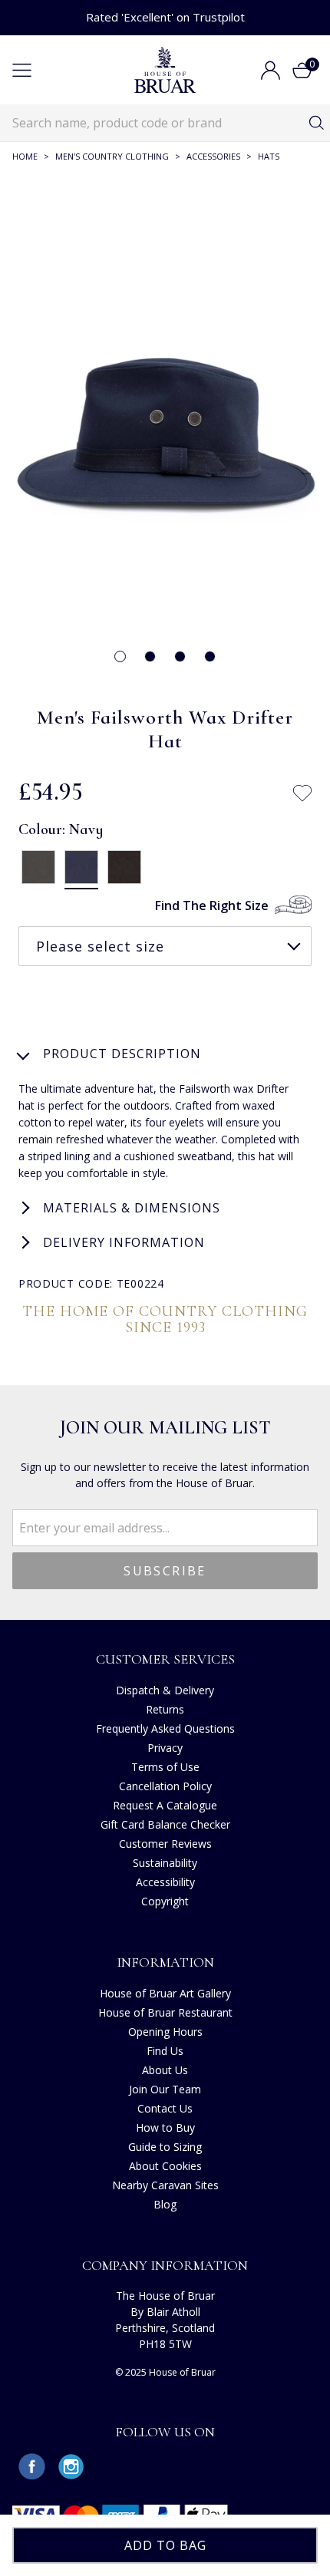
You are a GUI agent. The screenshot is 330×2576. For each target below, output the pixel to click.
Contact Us (165, 2108)
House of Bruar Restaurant (165, 2012)
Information (165, 1962)
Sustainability (165, 1863)
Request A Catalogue (165, 1805)
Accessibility (165, 1882)
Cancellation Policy (165, 1786)
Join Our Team (165, 2089)
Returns (165, 1709)
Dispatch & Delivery (165, 1690)
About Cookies (165, 2166)
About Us (165, 2070)
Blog (165, 2204)
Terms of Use (165, 1767)
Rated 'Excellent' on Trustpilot (165, 17)
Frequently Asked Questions (165, 1728)
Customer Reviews (165, 1844)
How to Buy (165, 2127)
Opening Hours (165, 2032)
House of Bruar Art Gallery (165, 1993)
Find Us (165, 2051)
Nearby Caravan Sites (165, 2185)
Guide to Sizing (165, 2147)
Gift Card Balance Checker (165, 1824)
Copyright (165, 1901)
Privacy (165, 1748)
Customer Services (165, 1659)
